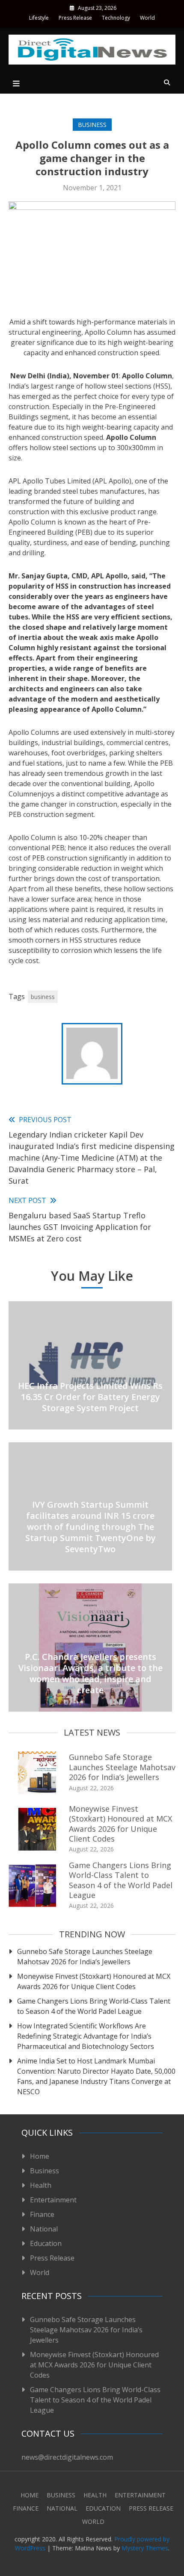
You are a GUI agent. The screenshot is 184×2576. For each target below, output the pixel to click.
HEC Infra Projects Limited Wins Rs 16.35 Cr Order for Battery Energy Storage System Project (90, 1397)
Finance (42, 2214)
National (44, 2229)
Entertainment (53, 2200)
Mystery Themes (145, 2548)
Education (46, 2243)
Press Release (75, 18)
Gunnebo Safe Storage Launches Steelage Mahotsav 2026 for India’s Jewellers (122, 1767)
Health (41, 2185)
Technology (116, 18)
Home (40, 2156)
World (147, 18)
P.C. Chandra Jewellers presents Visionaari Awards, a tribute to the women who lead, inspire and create (91, 1673)
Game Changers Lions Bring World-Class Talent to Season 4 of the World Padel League (121, 1880)
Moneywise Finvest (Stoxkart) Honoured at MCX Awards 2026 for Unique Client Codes (120, 1824)
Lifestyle (39, 18)
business (43, 997)
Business (92, 125)
